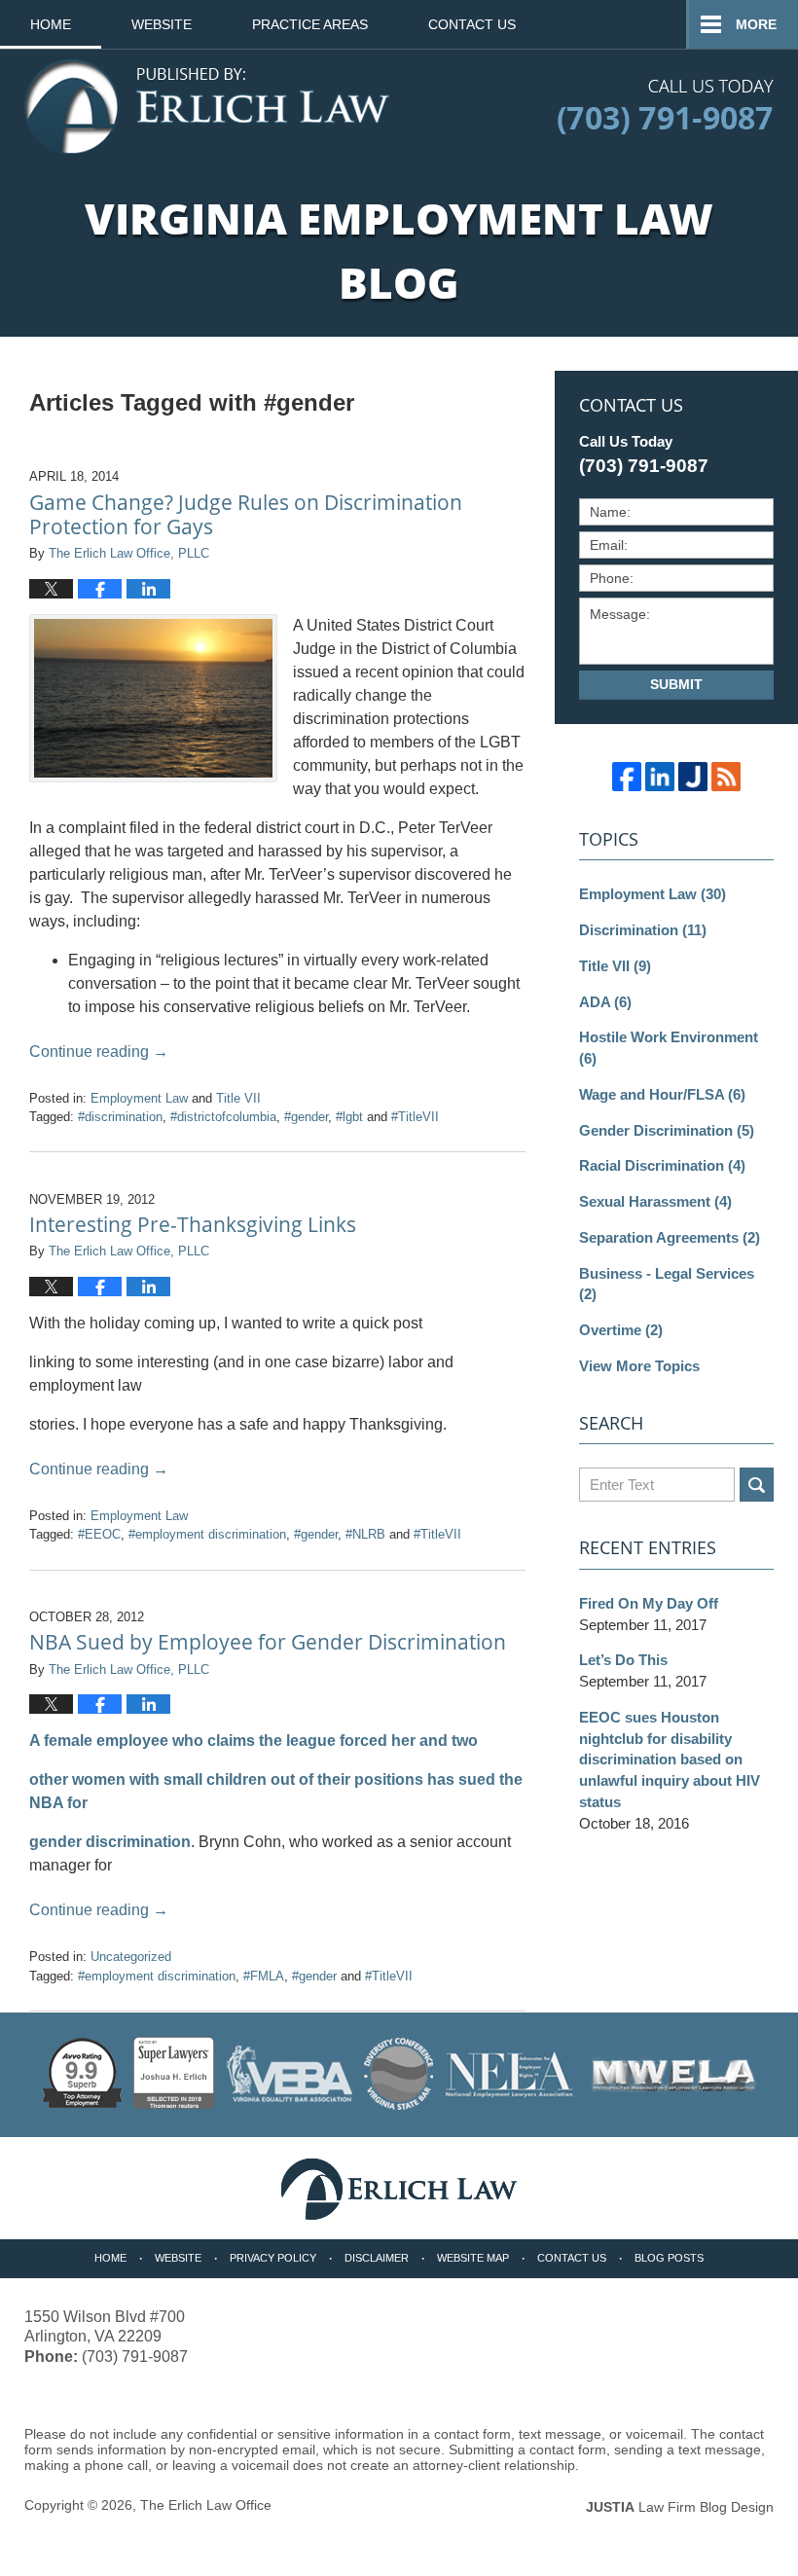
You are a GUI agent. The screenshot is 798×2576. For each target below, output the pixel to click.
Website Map (473, 2258)
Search (757, 1485)
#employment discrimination (207, 1534)
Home (51, 24)
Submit (676, 684)
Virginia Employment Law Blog (207, 107)
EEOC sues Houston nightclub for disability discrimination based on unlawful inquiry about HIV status (670, 1760)
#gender (306, 1117)
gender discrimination (110, 1842)
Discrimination (643, 930)
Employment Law (139, 1098)
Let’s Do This (623, 1660)
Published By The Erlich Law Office (666, 107)
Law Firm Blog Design (680, 2507)
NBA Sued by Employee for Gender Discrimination (268, 1642)
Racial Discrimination (662, 1165)
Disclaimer (377, 2258)
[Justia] (693, 777)
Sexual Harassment (655, 1201)
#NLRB (365, 1534)
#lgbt (349, 1117)
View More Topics (639, 1366)
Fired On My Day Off (649, 1603)
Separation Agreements (670, 1237)
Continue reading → (99, 1052)
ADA (605, 1002)
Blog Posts (669, 2258)
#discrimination (120, 1117)
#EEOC (99, 1534)
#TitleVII (415, 1117)
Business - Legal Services (667, 1284)
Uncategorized (131, 1957)
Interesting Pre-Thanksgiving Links (193, 1224)
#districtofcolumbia (223, 1117)
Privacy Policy (273, 2258)
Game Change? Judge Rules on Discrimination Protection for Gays (246, 514)
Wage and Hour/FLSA (662, 1094)
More (756, 24)
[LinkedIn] (660, 777)
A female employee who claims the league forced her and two (254, 1741)
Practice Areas (310, 24)
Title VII (238, 1098)
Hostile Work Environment (669, 1048)
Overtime (621, 1330)
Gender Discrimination (667, 1130)
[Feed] (726, 777)
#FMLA (264, 1976)
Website (162, 24)
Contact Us (472, 24)
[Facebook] (627, 777)
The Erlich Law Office (206, 2505)
